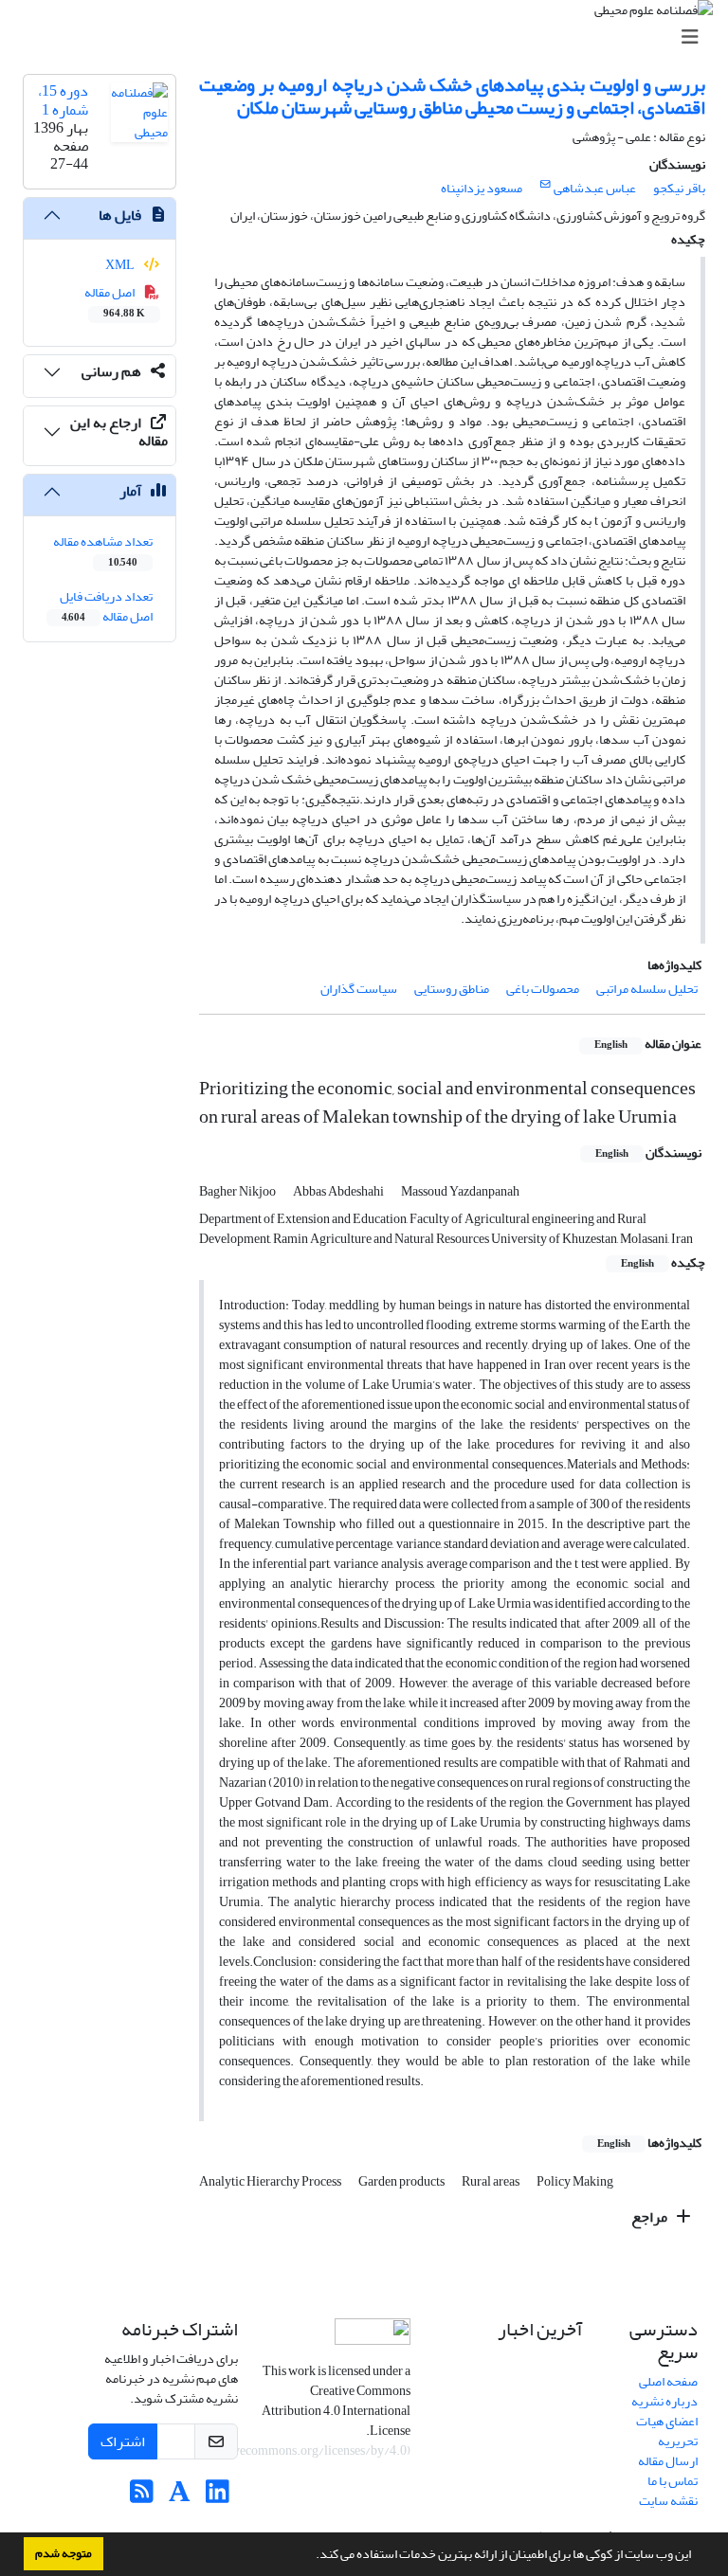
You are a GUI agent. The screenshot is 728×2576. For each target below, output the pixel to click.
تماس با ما (673, 2481)
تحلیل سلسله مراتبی (647, 989)
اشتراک (123, 2441)
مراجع (651, 2217)
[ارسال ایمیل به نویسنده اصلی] (546, 185)
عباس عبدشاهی (595, 188)
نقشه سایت (668, 2501)
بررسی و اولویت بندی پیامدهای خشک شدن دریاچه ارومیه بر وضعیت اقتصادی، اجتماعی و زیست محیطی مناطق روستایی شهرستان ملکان (452, 96)
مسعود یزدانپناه (482, 188)
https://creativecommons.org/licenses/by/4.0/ (282, 2450)
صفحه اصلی (668, 2381)
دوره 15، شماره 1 (63, 100)
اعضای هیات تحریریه (667, 2431)
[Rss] (142, 2497)
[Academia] (180, 2497)
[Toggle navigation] (370, 37)
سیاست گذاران (359, 989)
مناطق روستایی (452, 989)
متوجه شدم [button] (64, 2553)
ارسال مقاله (668, 2461)
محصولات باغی (543, 989)
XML (121, 265)
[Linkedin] (218, 2497)
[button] (311, 2556)
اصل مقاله (115, 301)
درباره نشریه (664, 2401)
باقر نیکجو (679, 188)
